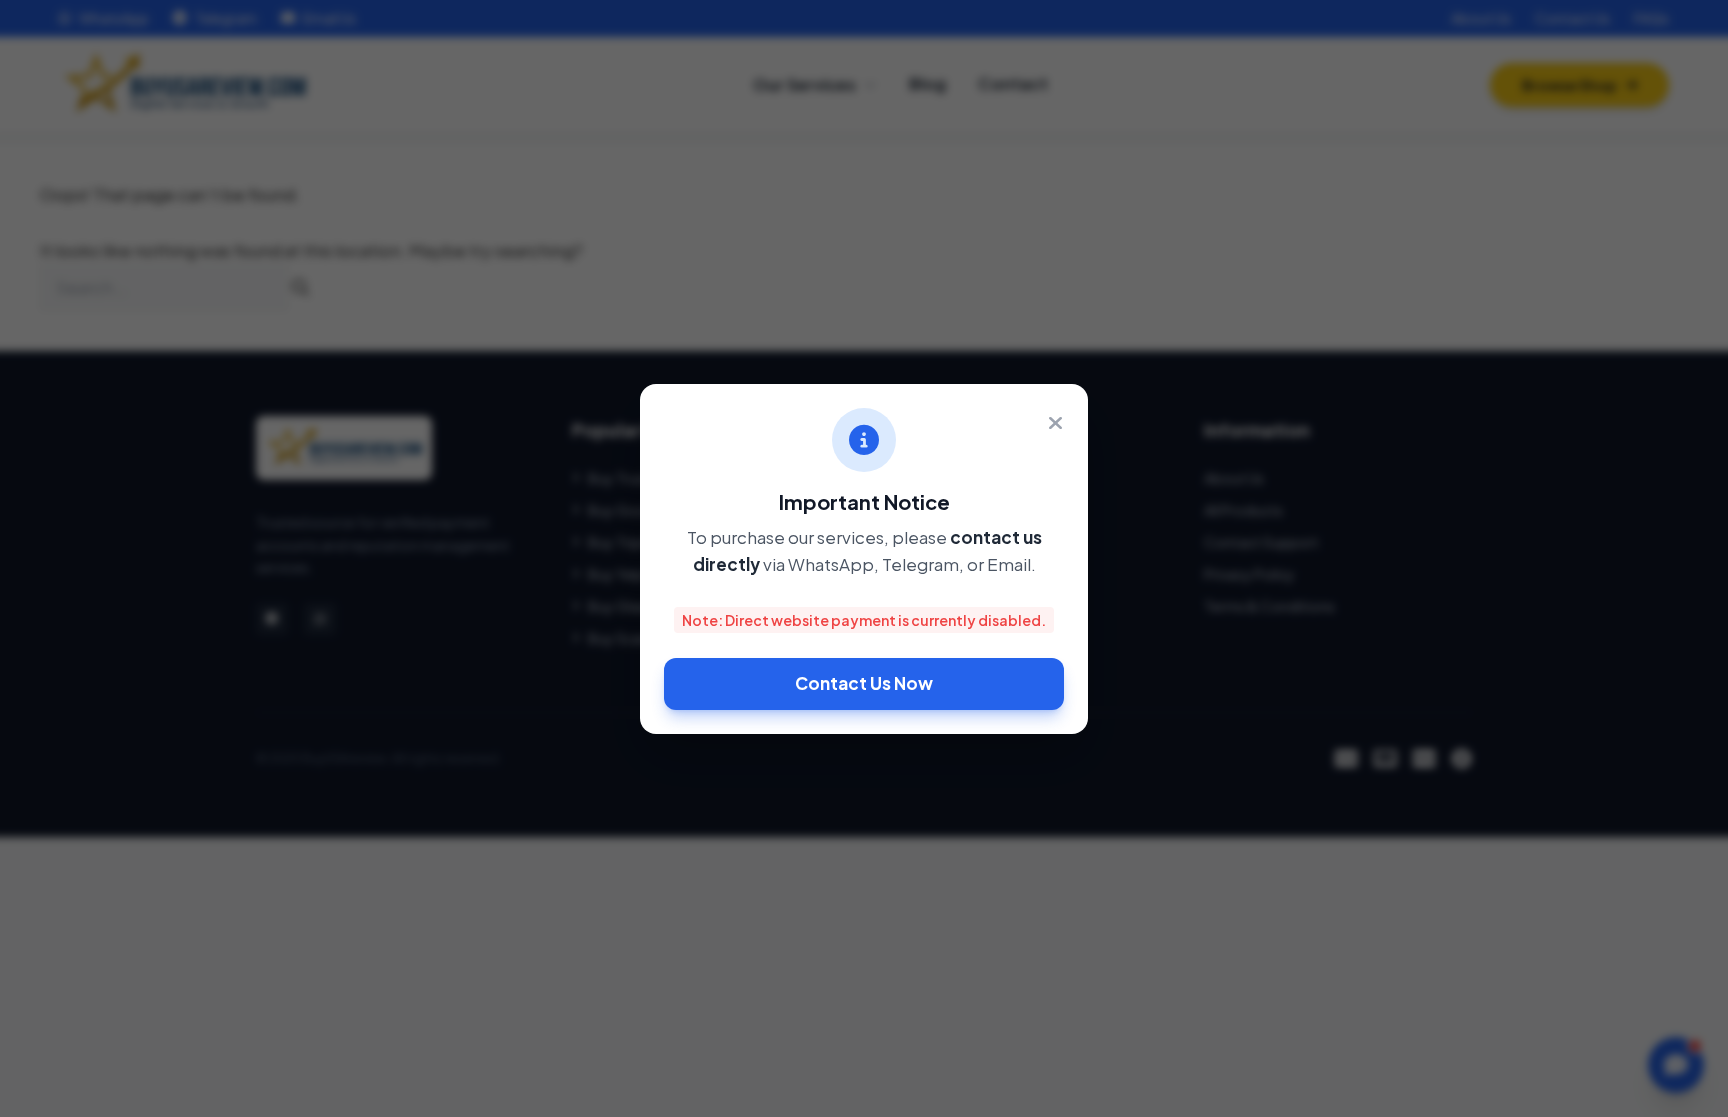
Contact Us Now (864, 683)
